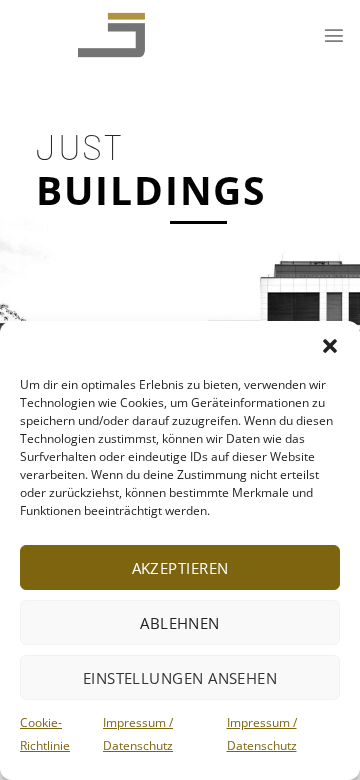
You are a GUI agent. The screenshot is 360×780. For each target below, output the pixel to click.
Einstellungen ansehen (180, 678)
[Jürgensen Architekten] (92, 35)
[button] (330, 346)
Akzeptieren (180, 568)
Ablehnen (180, 623)
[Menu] (334, 35)
